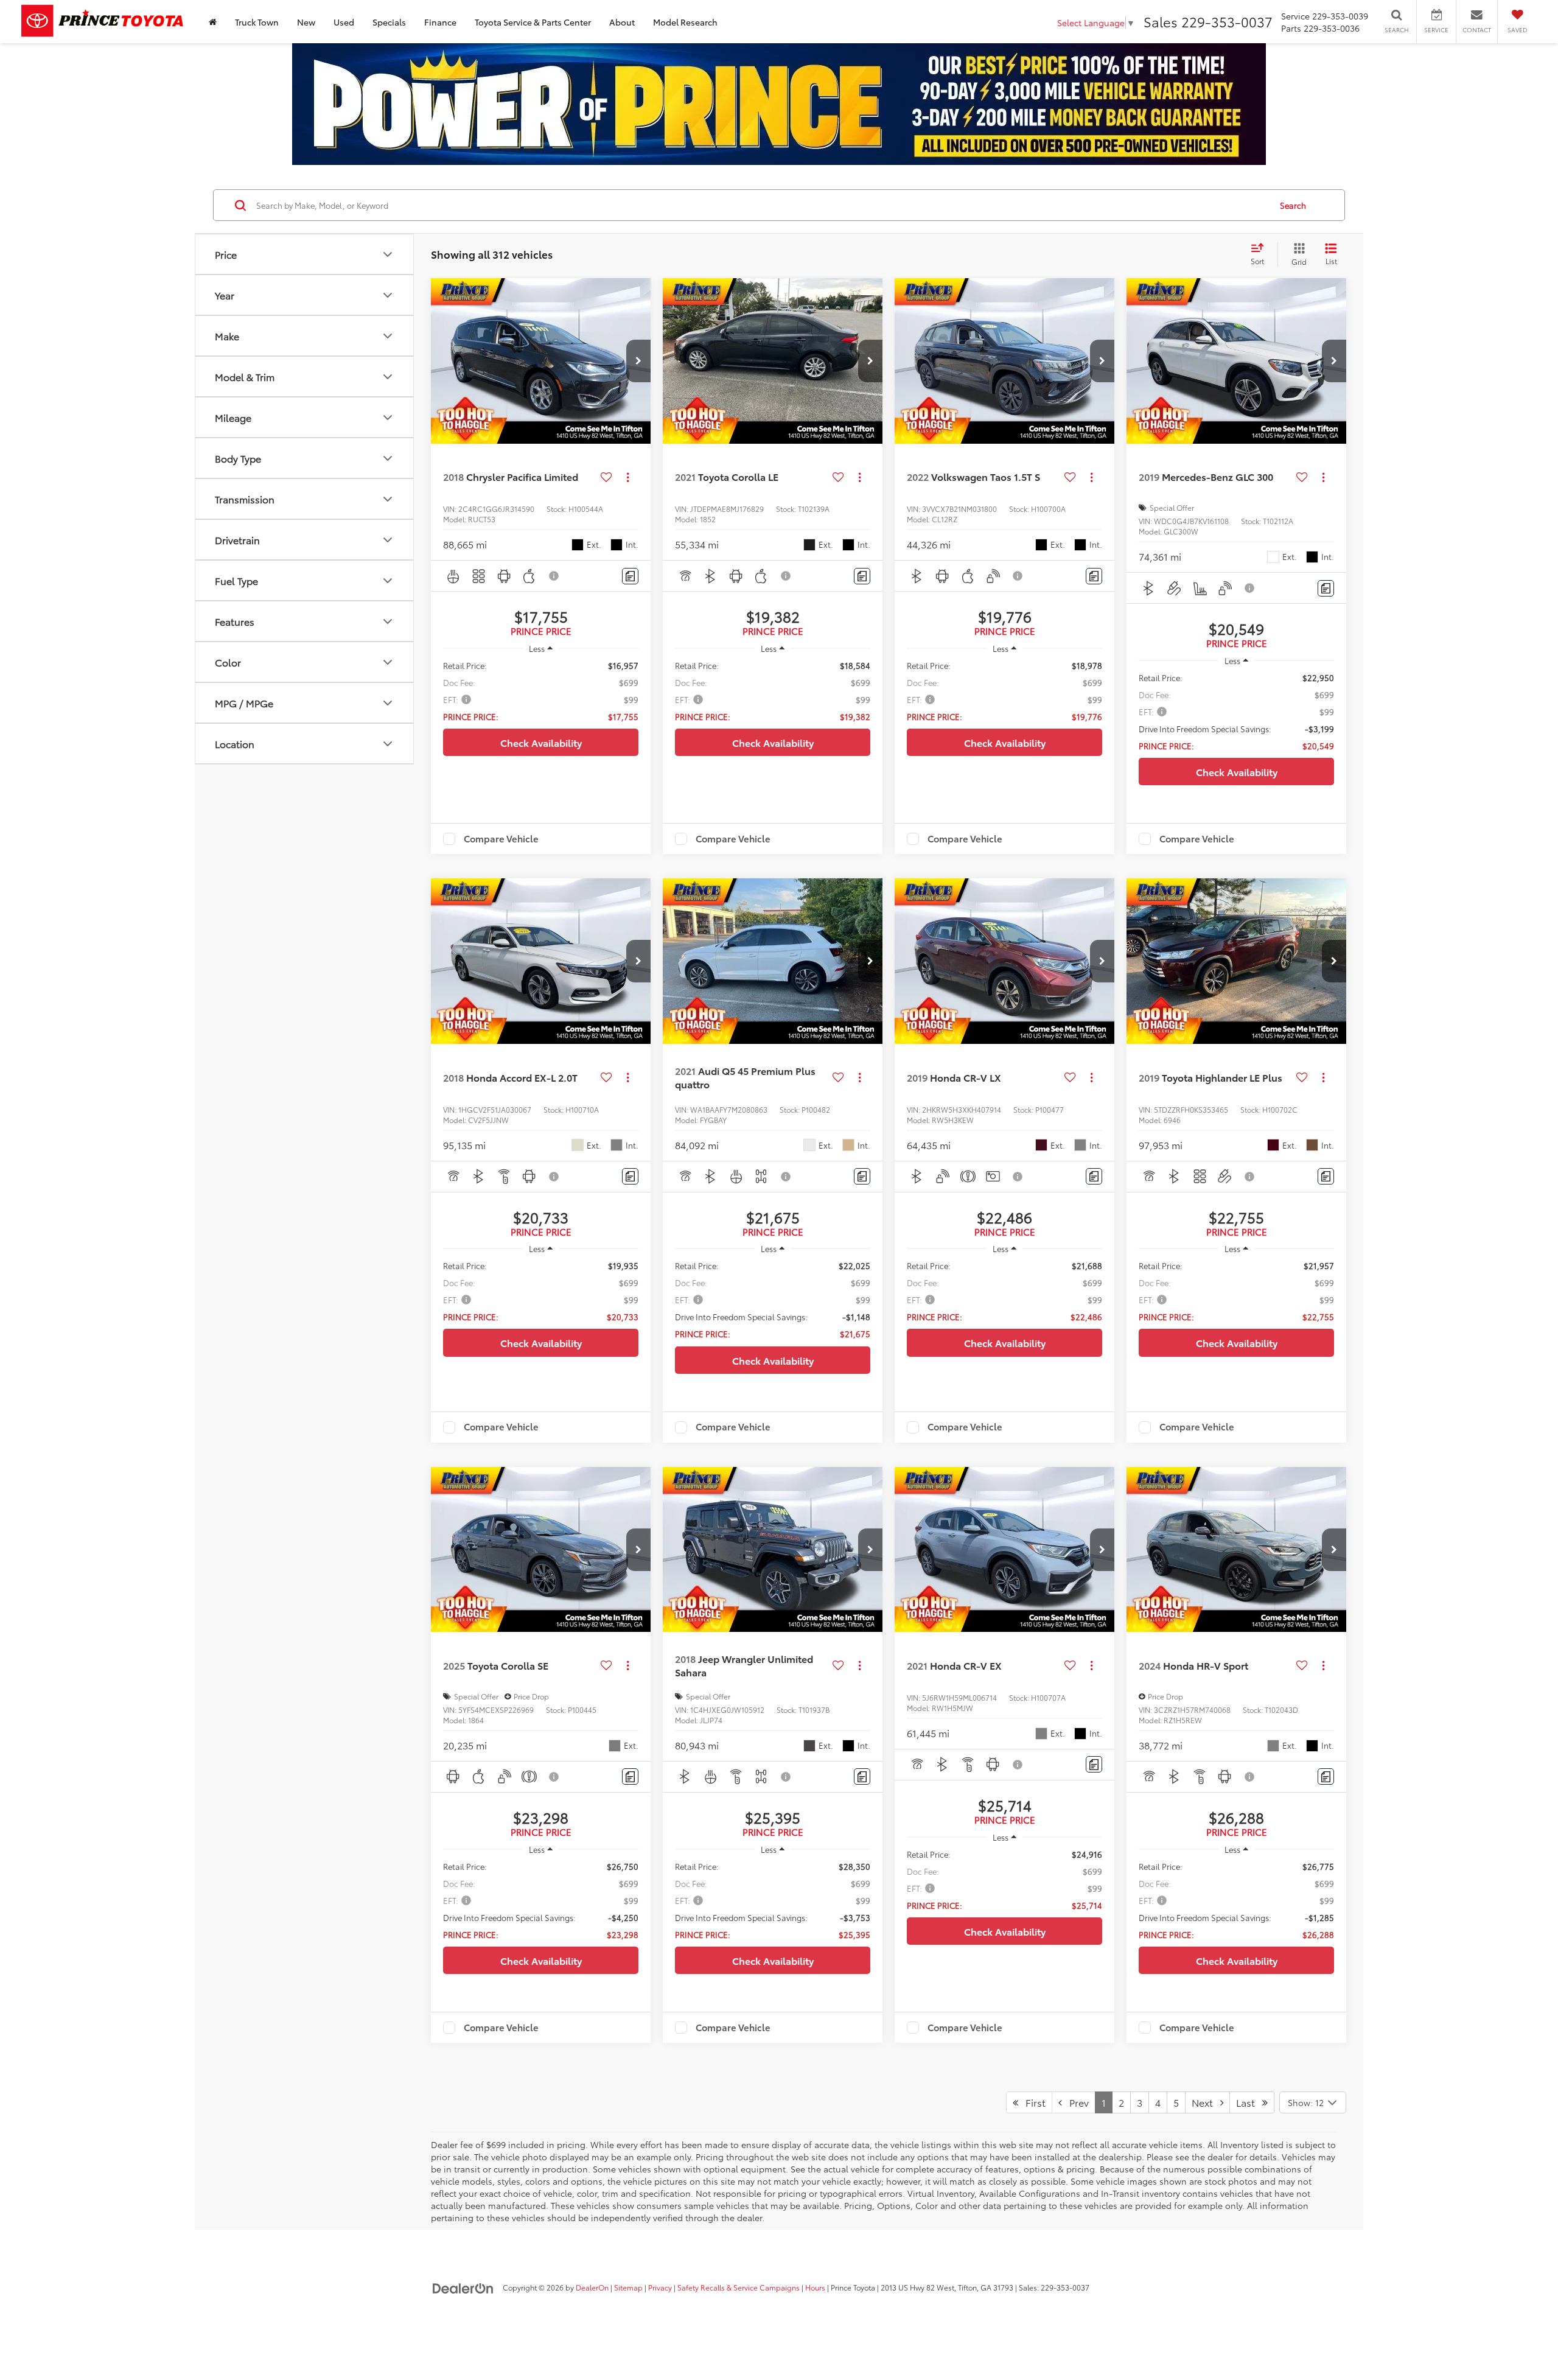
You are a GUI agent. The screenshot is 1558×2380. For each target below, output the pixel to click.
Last (1249, 2102)
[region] (541, 691)
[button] (638, 361)
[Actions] (628, 477)
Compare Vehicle (501, 839)
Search (1293, 205)
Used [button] (344, 22)
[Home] (213, 22)
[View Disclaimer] (554, 576)
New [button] (306, 22)
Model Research (685, 22)
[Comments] (630, 576)
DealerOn (592, 2287)
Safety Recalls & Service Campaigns (739, 2287)
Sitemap (628, 2287)
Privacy (660, 2287)
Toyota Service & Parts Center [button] (533, 22)
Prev (1075, 2102)
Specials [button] (389, 22)
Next (1206, 2102)
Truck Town (257, 22)
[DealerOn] (463, 2287)
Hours (815, 2287)
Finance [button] (440, 22)
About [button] (622, 22)
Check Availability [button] (541, 742)
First (1032, 2102)
